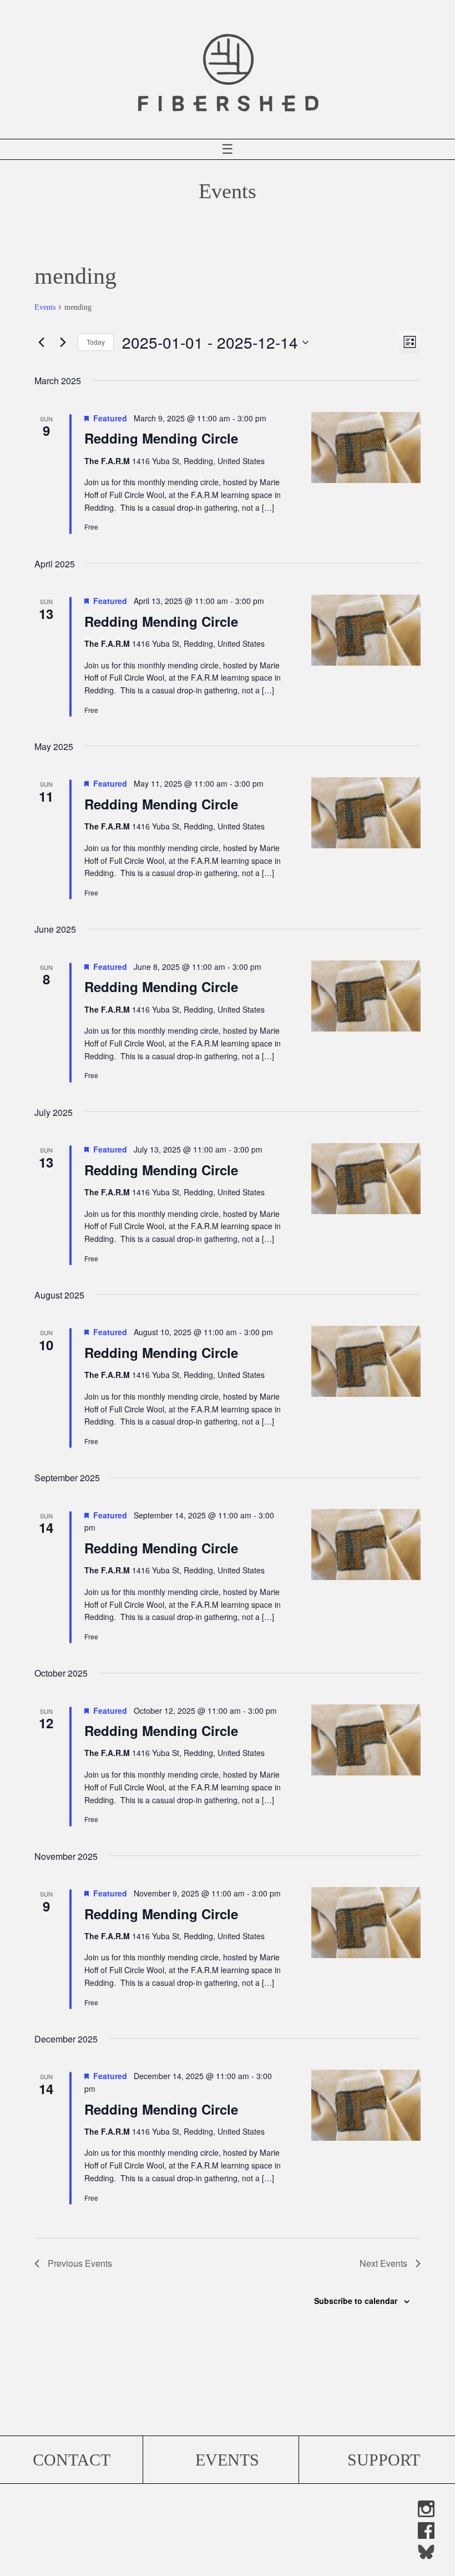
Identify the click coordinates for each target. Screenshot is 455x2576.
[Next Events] (63, 343)
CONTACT (72, 2460)
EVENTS (227, 2460)
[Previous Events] (41, 343)
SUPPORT (384, 2460)
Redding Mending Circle (161, 438)
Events (45, 307)
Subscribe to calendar (356, 2301)
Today (96, 342)
